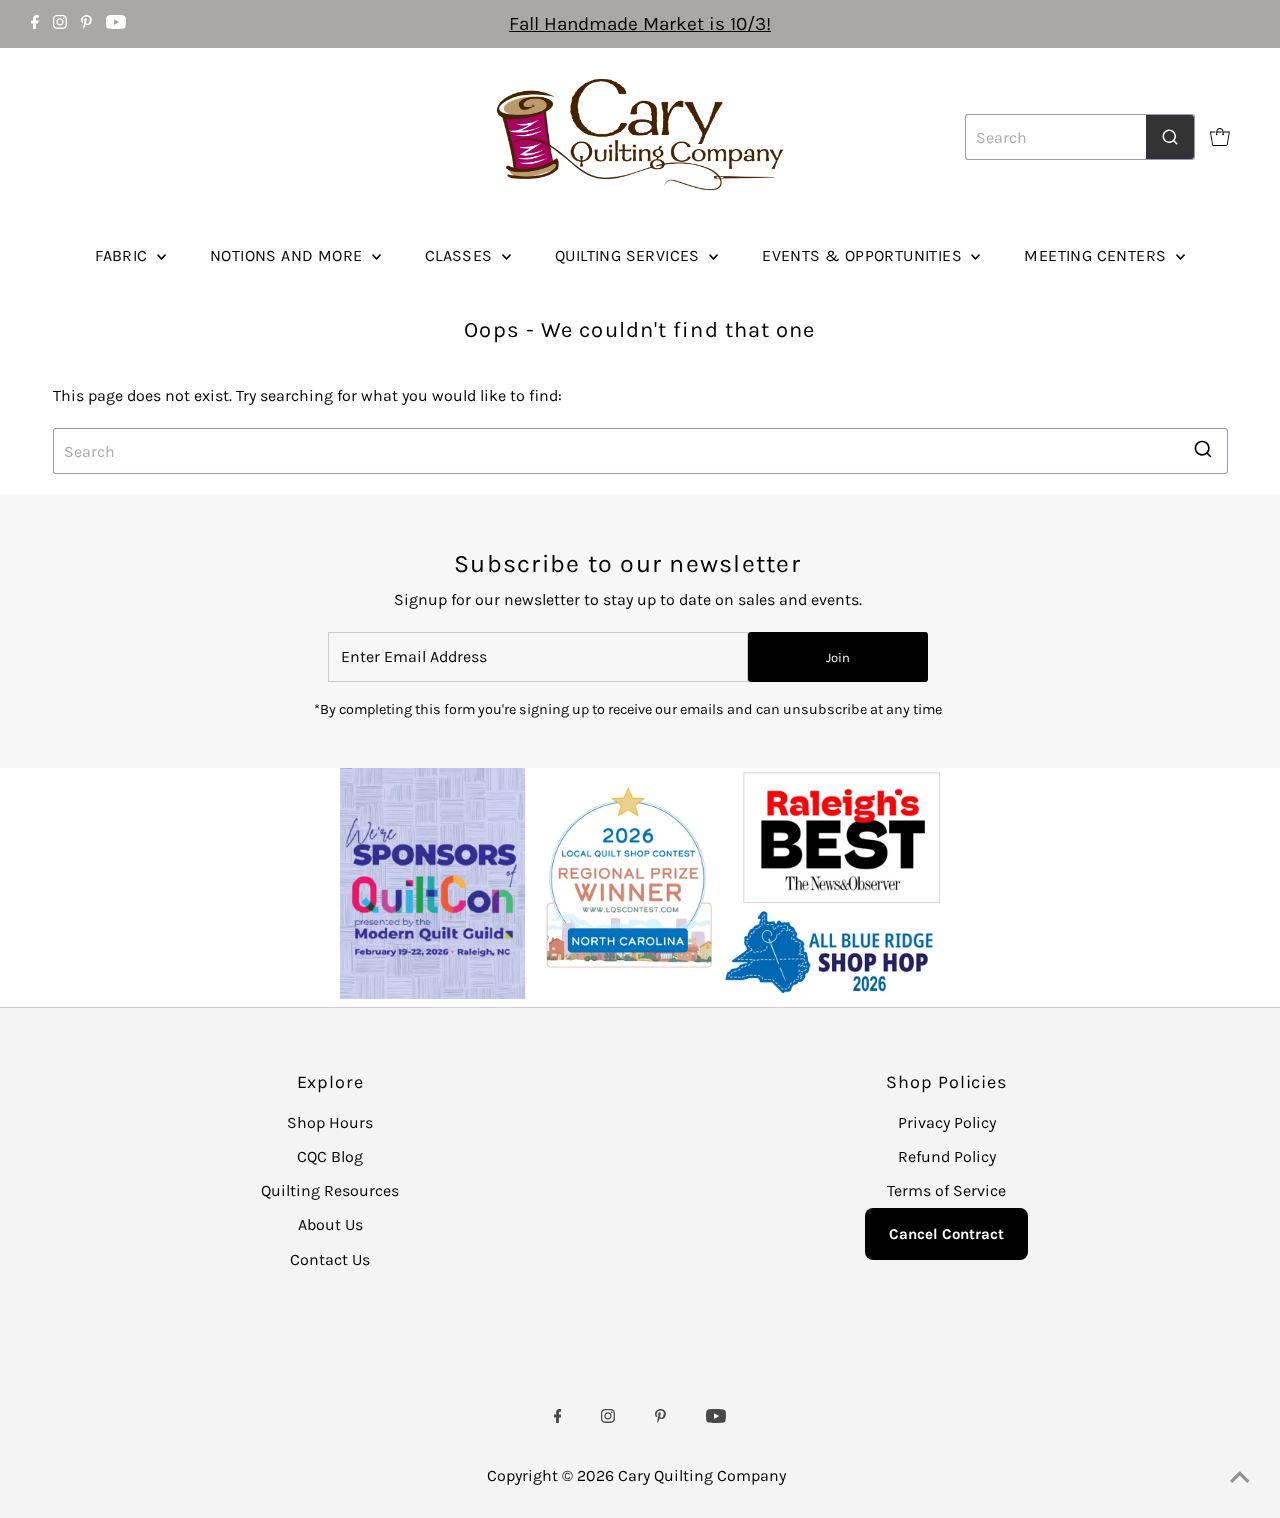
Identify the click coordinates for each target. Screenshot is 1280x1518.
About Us (330, 1224)
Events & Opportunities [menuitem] (864, 255)
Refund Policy (947, 1156)
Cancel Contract (946, 1234)
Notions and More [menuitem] (288, 255)
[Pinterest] (86, 24)
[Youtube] (116, 24)
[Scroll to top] (1240, 1478)
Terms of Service (946, 1190)
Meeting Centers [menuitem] (1097, 255)
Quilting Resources (330, 1190)
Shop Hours (330, 1122)
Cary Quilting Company (702, 1475)
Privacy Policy (947, 1122)
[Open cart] (1220, 137)
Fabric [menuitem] (123, 255)
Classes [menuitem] (461, 255)
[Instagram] (60, 24)
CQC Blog (330, 1156)
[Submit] (1170, 137)
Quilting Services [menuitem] (629, 255)
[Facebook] (35, 24)
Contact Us (330, 1259)
